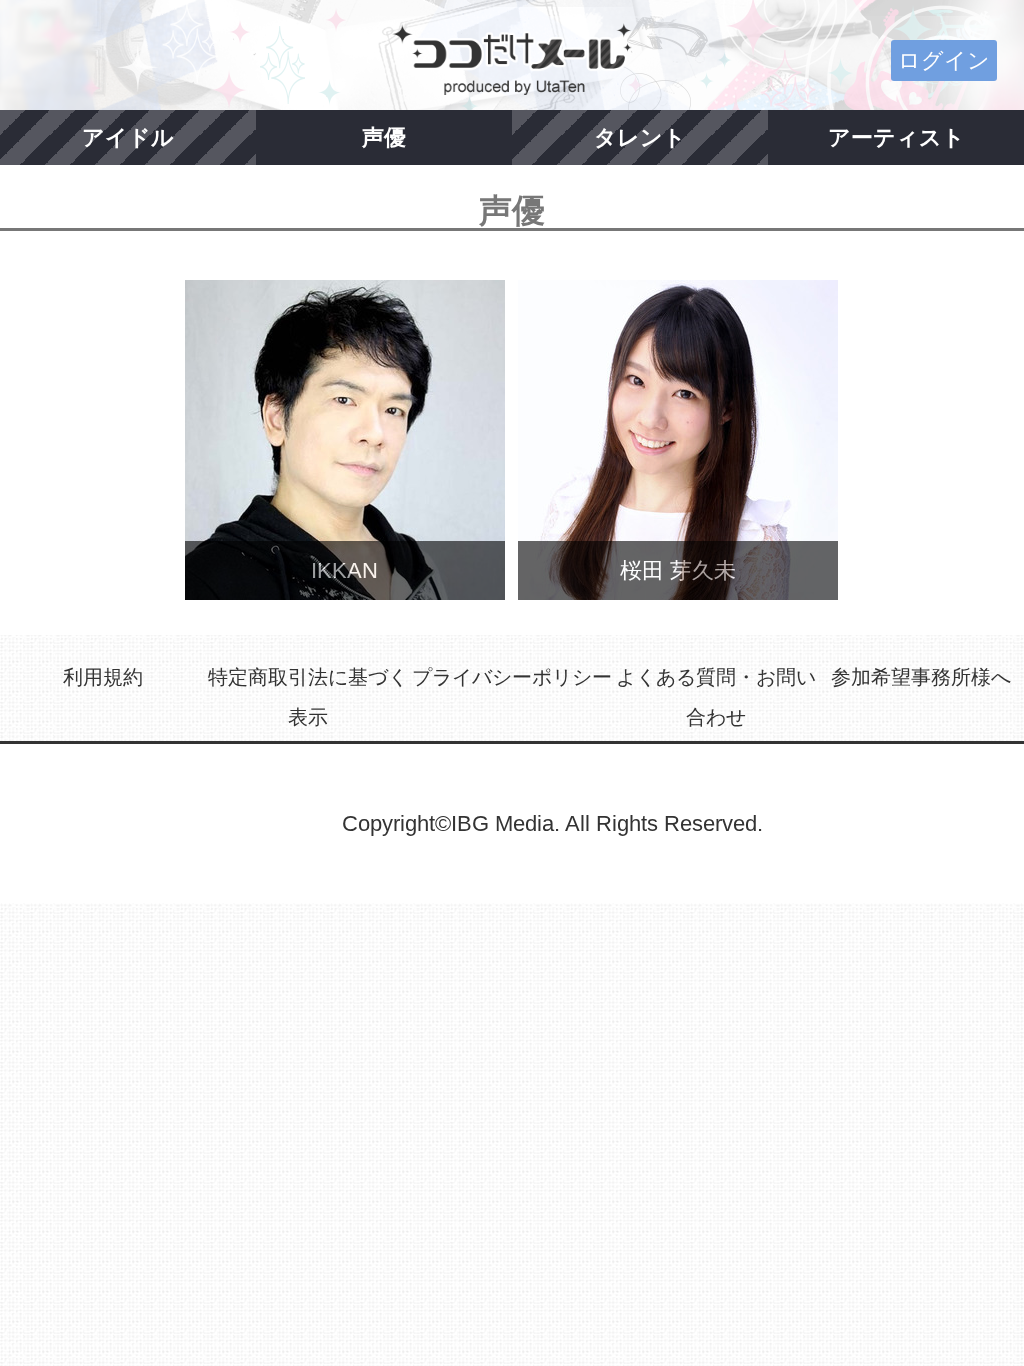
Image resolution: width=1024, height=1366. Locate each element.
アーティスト (896, 137)
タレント (640, 137)
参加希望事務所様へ (921, 677)
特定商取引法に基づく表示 (308, 697)
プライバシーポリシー (512, 677)
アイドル (128, 137)
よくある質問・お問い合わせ (716, 697)
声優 (384, 137)
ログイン (944, 60)
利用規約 (103, 677)
